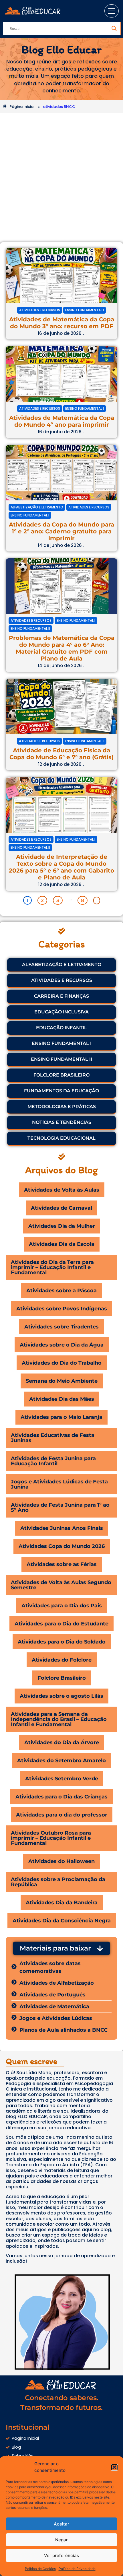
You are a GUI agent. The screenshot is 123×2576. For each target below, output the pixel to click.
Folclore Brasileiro (62, 1678)
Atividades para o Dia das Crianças (61, 1797)
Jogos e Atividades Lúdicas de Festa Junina (59, 1484)
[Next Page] (97, 901)
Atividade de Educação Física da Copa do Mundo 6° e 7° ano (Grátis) (61, 754)
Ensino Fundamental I (85, 310)
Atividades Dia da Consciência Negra (62, 1921)
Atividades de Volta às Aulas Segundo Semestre (61, 1585)
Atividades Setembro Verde (62, 1779)
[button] (114, 2467)
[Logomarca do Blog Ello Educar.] (33, 11)
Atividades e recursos (40, 310)
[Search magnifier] (114, 28)
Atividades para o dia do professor (62, 1815)
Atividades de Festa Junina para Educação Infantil (53, 1461)
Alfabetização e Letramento (37, 507)
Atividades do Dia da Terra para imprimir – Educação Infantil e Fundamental (52, 1267)
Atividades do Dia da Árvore (62, 1742)
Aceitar (61, 2524)
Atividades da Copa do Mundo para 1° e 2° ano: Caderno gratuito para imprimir (61, 531)
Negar (61, 2540)
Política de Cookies (40, 2569)
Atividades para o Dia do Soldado (62, 1642)
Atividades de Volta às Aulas (62, 1190)
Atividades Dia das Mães (62, 1399)
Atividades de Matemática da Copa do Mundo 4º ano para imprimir (62, 421)
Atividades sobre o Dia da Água (62, 1345)
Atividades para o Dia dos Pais (62, 1606)
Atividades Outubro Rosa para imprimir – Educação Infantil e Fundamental (51, 1838)
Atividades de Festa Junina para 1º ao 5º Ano (60, 1507)
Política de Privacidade (77, 2569)
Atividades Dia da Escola (62, 1244)
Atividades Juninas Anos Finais (62, 1528)
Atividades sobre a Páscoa (61, 1291)
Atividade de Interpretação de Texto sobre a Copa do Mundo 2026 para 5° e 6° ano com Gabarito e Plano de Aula (61, 867)
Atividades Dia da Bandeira (62, 1903)
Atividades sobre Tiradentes (61, 1327)
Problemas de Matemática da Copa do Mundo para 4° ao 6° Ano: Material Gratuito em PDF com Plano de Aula (62, 648)
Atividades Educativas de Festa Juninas (53, 1438)
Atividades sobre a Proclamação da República (58, 1882)
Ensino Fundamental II (30, 629)
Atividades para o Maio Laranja (61, 1417)
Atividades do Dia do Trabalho (62, 1363)
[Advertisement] (61, 178)
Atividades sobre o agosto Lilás (61, 1696)
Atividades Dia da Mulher (62, 1226)
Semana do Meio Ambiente (62, 1381)
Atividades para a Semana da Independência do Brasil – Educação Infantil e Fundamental (59, 1719)
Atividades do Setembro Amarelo (61, 1761)
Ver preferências (61, 2555)
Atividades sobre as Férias (62, 1564)
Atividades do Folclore (62, 1660)
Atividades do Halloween (61, 1861)
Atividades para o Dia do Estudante (61, 1624)
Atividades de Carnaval (61, 1208)
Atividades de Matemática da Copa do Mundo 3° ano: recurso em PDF (62, 323)
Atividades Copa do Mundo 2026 (62, 1546)
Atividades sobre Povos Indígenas (62, 1309)
